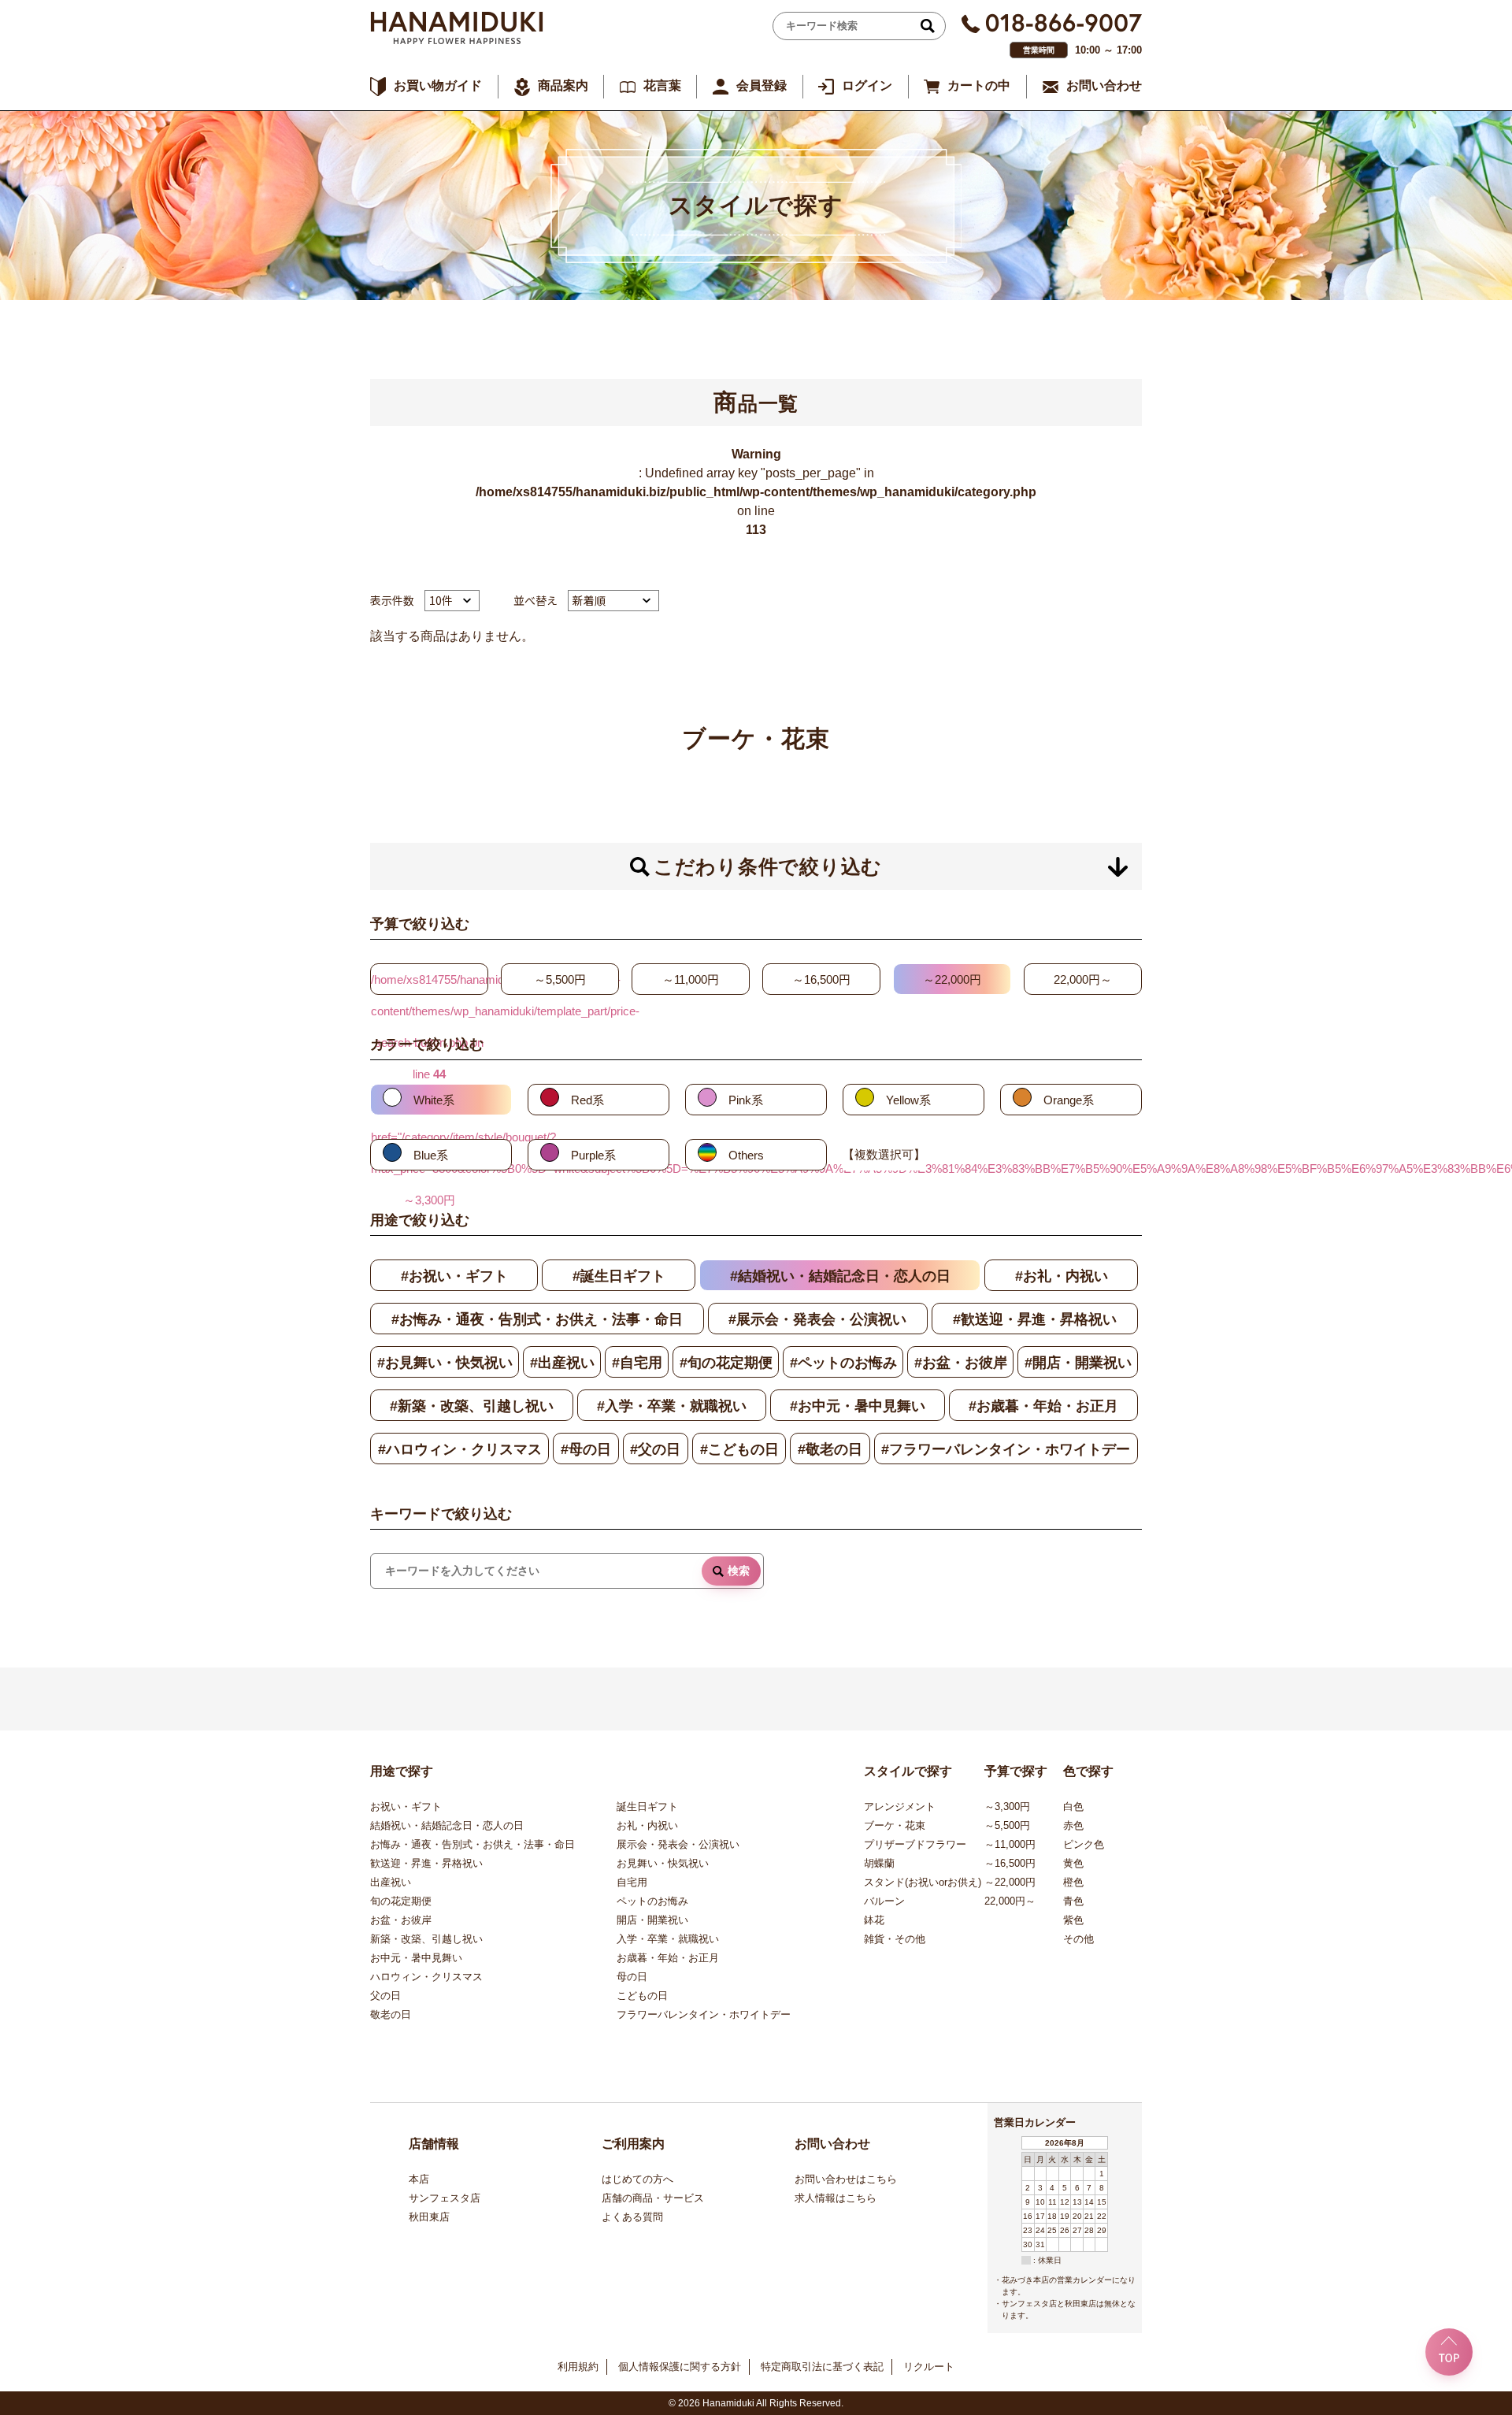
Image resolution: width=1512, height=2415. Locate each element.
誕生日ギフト (647, 1807)
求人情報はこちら (836, 2198)
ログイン (867, 85)
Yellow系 (908, 1100)
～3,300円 (1007, 1807)
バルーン (884, 1901)
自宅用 (632, 1882)
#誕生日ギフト (619, 1276)
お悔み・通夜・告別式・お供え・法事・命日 (472, 1844)
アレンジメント (900, 1807)
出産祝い (391, 1882)
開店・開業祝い (652, 1920)
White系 (434, 1100)
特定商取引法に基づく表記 (822, 2367)
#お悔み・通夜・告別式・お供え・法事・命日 (537, 1319)
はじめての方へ (637, 2179)
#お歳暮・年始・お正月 (1043, 1406)
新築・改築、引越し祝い (426, 1939)
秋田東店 (429, 2217)
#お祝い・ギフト (454, 1276)
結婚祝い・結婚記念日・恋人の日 (447, 1825)
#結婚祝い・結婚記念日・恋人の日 (840, 1276)
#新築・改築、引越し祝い (472, 1406)
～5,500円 (560, 979)
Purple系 (593, 1155)
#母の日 (586, 1449)
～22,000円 (952, 979)
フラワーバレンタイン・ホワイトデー (704, 2014)
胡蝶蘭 (879, 1863)
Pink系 (746, 1100)
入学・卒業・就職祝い (668, 1939)
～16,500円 (821, 979)
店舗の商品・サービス (653, 2198)
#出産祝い (562, 1363)
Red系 (587, 1100)
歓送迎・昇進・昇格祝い (426, 1863)
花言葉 (662, 85)
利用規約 (578, 2367)
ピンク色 (1084, 1844)
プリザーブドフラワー (915, 1844)
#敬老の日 (830, 1449)
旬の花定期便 (401, 1901)
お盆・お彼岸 (401, 1920)
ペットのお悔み (652, 1901)
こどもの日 (642, 1996)
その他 (1078, 1939)
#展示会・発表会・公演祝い (817, 1319)
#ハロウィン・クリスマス (460, 1449)
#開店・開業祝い (1078, 1363)
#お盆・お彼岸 (961, 1363)
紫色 (1073, 1920)
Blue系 (431, 1155)
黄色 (1073, 1863)
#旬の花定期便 (726, 1363)
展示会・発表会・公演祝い (678, 1844)
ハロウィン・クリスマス (426, 1977)
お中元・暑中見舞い (416, 1958)
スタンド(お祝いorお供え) (923, 1882)
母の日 (632, 1977)
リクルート (929, 2367)
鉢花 (874, 1920)
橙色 (1073, 1882)
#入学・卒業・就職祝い (672, 1406)
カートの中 (979, 85)
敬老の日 (391, 2014)
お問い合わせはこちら (846, 2179)
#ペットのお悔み (843, 1363)
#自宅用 (637, 1363)
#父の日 (655, 1449)
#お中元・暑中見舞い (858, 1406)
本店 (419, 2179)
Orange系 (1069, 1100)
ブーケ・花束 (895, 1825)
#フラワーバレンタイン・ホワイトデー (1006, 1449)
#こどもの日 (739, 1449)
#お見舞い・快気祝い (445, 1363)
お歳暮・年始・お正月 (668, 1958)
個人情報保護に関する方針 (680, 2367)
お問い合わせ (1104, 85)
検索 (739, 1571)
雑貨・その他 (895, 1939)
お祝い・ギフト (406, 1807)
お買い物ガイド (438, 85)
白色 (1073, 1807)
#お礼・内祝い (1062, 1276)
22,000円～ (1083, 979)
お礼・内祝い (647, 1825)
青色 (1073, 1901)
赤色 (1073, 1825)
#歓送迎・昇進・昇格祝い (1035, 1319)
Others (746, 1155)
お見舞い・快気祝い (663, 1863)
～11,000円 (691, 979)
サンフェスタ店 (445, 2198)
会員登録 (762, 85)
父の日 (385, 1996)
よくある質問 (632, 2217)
